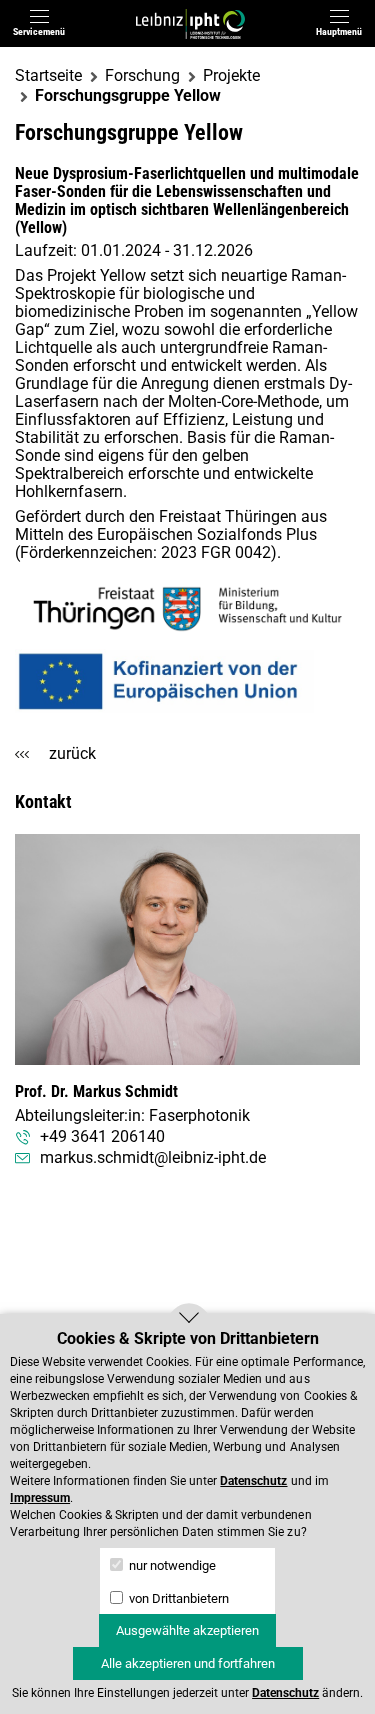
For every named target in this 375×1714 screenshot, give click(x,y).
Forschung (142, 75)
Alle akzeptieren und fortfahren (188, 1663)
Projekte (231, 75)
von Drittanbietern (177, 1598)
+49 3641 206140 (102, 1137)
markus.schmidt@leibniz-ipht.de (153, 1158)
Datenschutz (253, 1481)
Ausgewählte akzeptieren (187, 1630)
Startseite (48, 75)
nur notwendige (171, 1565)
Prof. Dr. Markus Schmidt (96, 1091)
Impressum (40, 1498)
